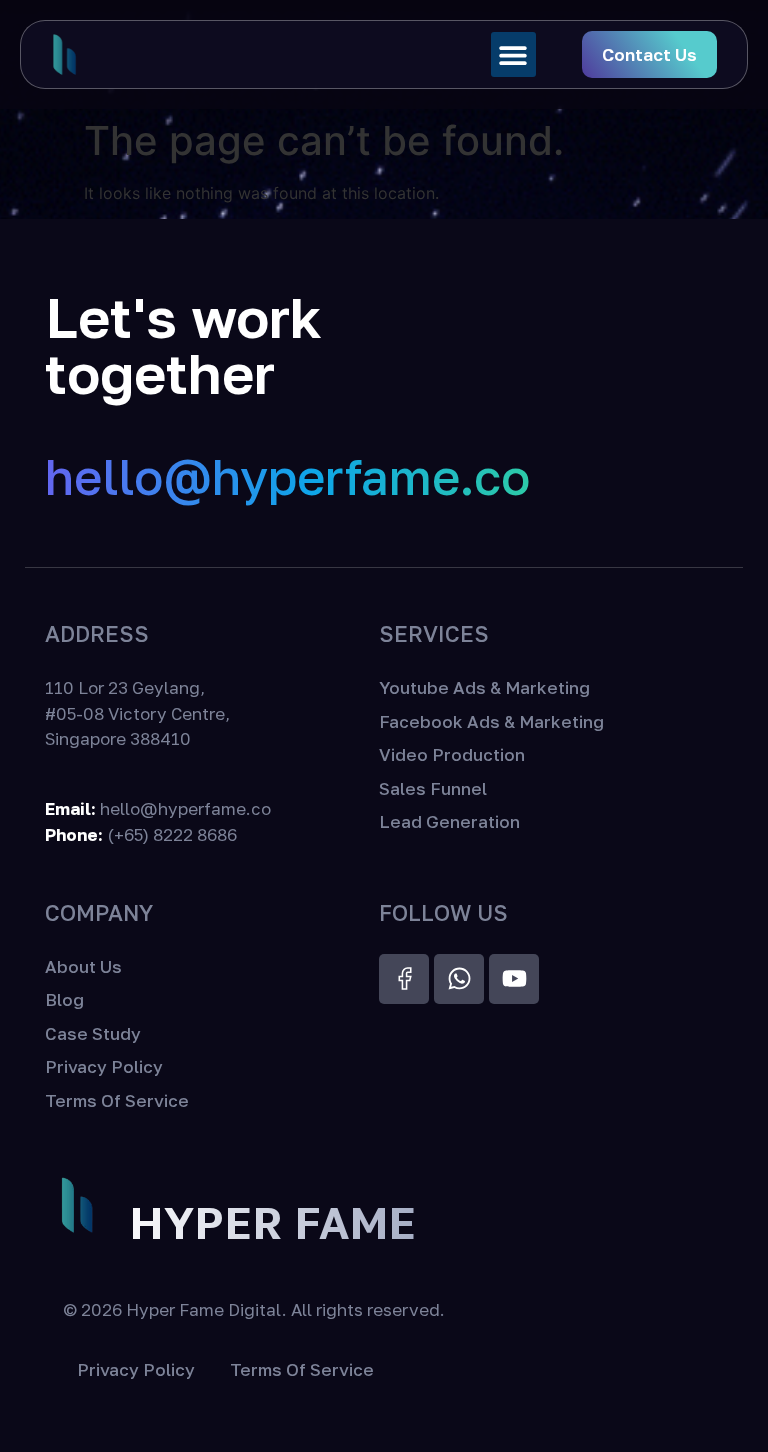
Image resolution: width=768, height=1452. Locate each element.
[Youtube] (514, 979)
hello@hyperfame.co (287, 476)
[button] (513, 54)
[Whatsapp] (459, 979)
